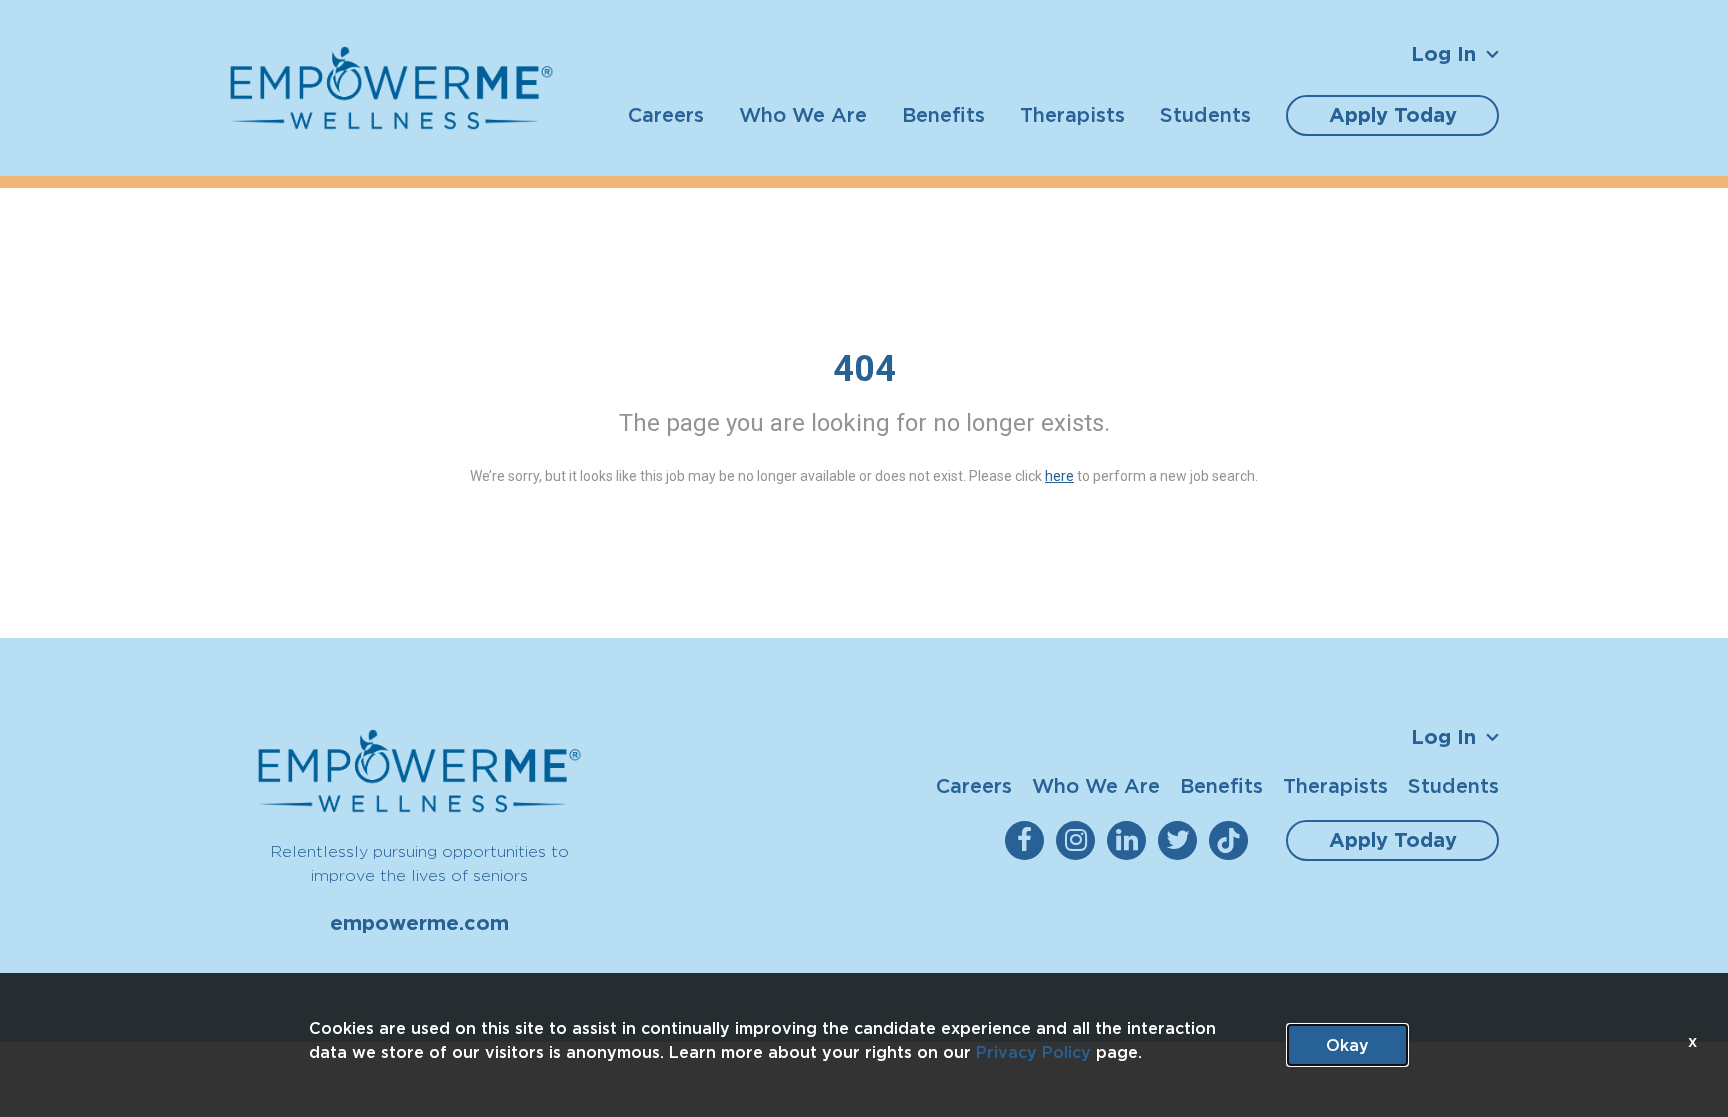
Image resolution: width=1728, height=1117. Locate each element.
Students (1205, 114)
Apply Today (1393, 115)
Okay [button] (1347, 1045)
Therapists (1072, 114)
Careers (666, 114)
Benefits (943, 114)
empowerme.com (419, 923)
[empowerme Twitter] (1181, 840)
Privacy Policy (1033, 1052)
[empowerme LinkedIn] (1130, 840)
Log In (1443, 54)
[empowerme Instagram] (1079, 840)
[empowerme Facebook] (1028, 840)
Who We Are (803, 114)
